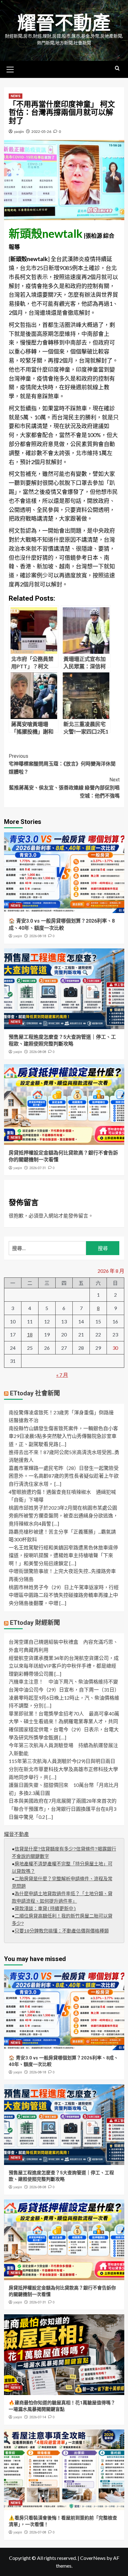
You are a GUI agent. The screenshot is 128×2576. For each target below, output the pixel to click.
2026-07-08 (38, 2532)
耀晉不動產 (64, 23)
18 (30, 1334)
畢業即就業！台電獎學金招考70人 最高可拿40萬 (64, 1713)
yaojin (19, 131)
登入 (43, 1216)
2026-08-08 (38, 1052)
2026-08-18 (38, 936)
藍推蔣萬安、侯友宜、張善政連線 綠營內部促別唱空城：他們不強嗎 (64, 788)
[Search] (117, 68)
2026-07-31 (38, 1168)
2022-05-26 (41, 131)
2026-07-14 (38, 2417)
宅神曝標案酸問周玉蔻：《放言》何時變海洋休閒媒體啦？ (62, 764)
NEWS (16, 96)
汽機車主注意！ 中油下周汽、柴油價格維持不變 (63, 1681)
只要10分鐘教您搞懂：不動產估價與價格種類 (62, 1931)
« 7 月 (62, 1375)
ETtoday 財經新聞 (35, 1623)
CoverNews (93, 2558)
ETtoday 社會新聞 (35, 1393)
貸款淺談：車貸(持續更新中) (45, 1909)
